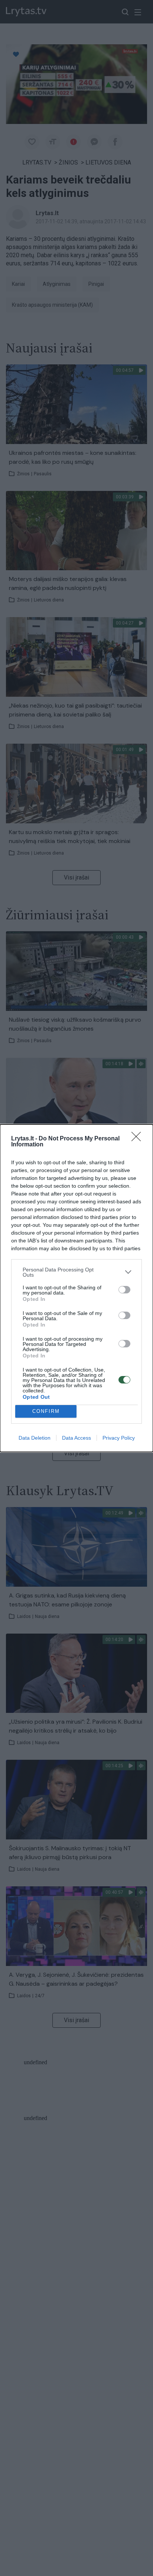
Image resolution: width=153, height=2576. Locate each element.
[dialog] (76, 1288)
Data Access (76, 1438)
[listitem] (76, 1272)
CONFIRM (46, 1411)
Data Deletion (35, 1438)
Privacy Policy (119, 1438)
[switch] (124, 1290)
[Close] (139, 1139)
